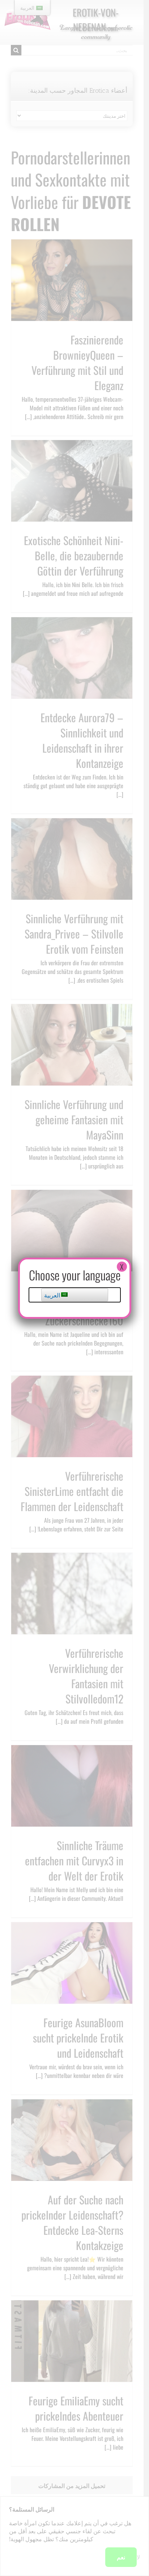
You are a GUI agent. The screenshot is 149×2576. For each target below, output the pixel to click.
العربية (53, 1295)
